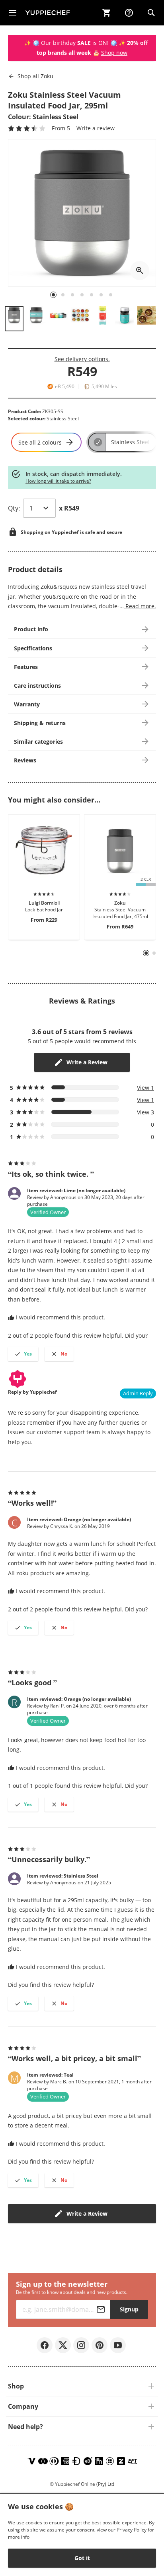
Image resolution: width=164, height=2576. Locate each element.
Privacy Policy (132, 2530)
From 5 (61, 128)
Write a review (96, 128)
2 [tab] (154, 953)
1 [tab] (146, 953)
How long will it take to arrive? (58, 481)
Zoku (35, 76)
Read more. (140, 606)
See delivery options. (82, 359)
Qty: (14, 508)
